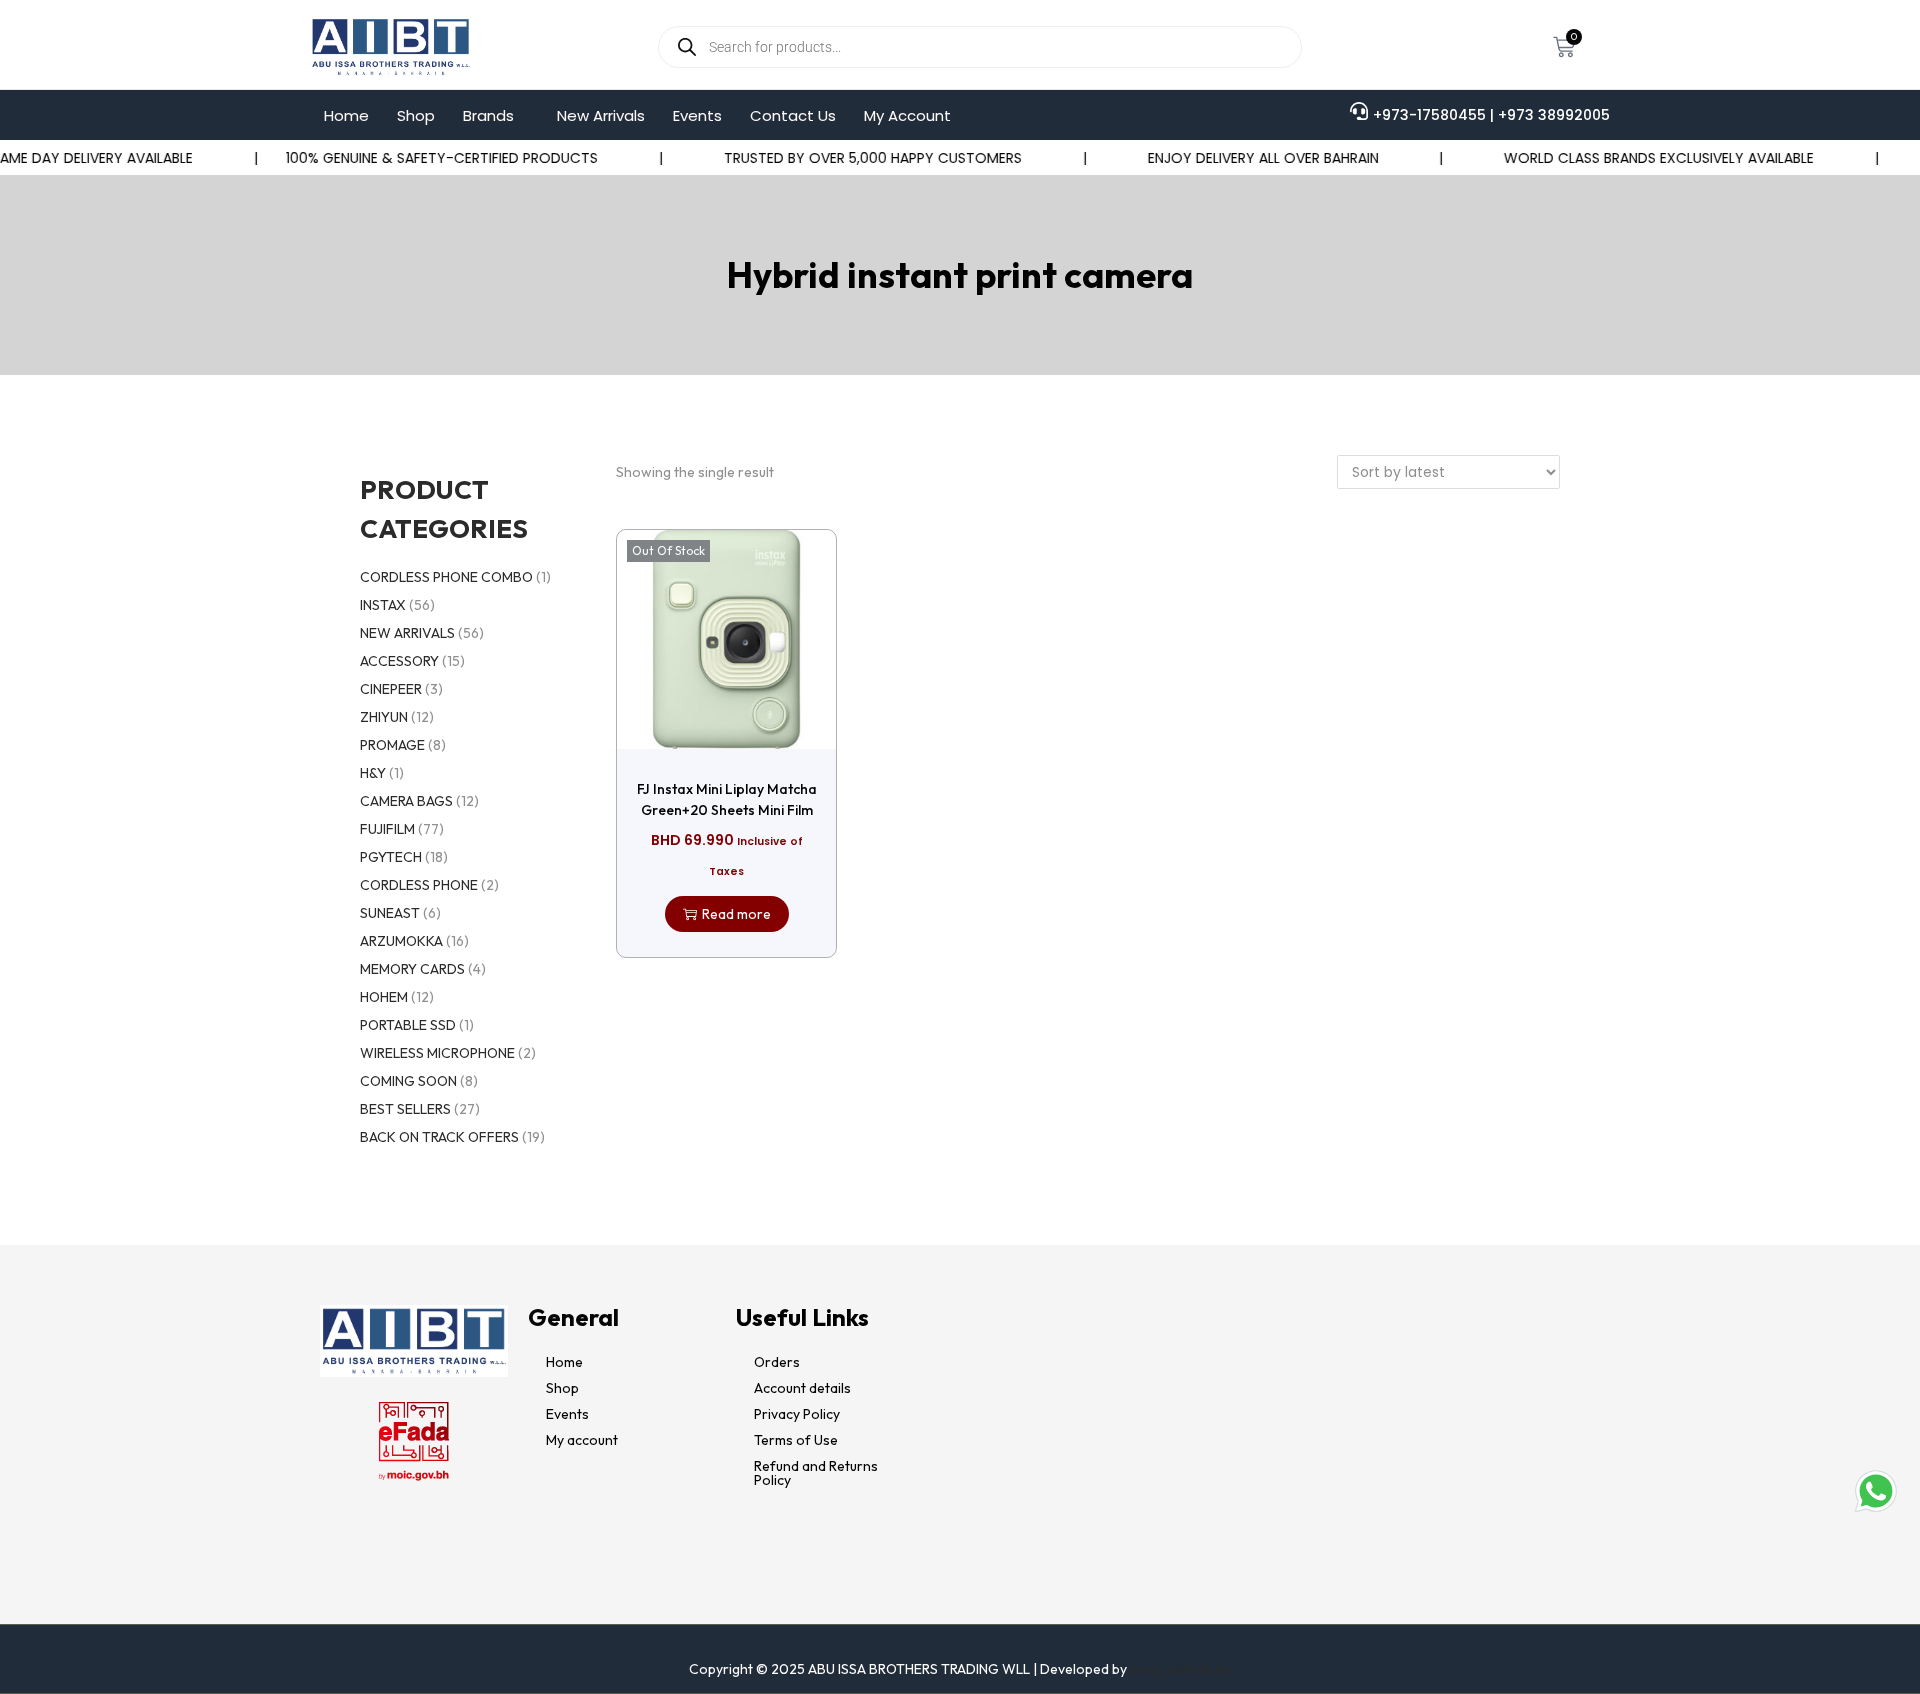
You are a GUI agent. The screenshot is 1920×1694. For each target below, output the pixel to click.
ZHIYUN (384, 717)
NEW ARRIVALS (407, 633)
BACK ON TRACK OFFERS (439, 1137)
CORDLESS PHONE (419, 885)
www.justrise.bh (1181, 1669)
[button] (496, 115)
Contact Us (793, 115)
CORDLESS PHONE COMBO (446, 577)
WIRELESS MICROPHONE (437, 1053)
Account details (802, 1388)
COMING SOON (408, 1081)
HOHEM (384, 997)
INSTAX (383, 605)
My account (582, 1440)
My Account (907, 115)
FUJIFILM (387, 829)
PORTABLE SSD (408, 1025)
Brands (488, 115)
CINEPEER (391, 689)
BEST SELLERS (405, 1109)
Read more (736, 914)
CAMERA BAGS (406, 801)
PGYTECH (391, 857)
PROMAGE (392, 745)
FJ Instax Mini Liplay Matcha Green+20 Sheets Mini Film (727, 799)
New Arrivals (601, 115)
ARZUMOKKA (401, 941)
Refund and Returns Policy (816, 1473)
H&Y (373, 773)
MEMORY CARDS (412, 969)
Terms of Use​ (796, 1440)
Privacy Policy (797, 1414)
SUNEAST (390, 913)
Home (346, 115)
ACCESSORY (399, 661)
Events (697, 115)
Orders (777, 1362)
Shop (416, 115)
